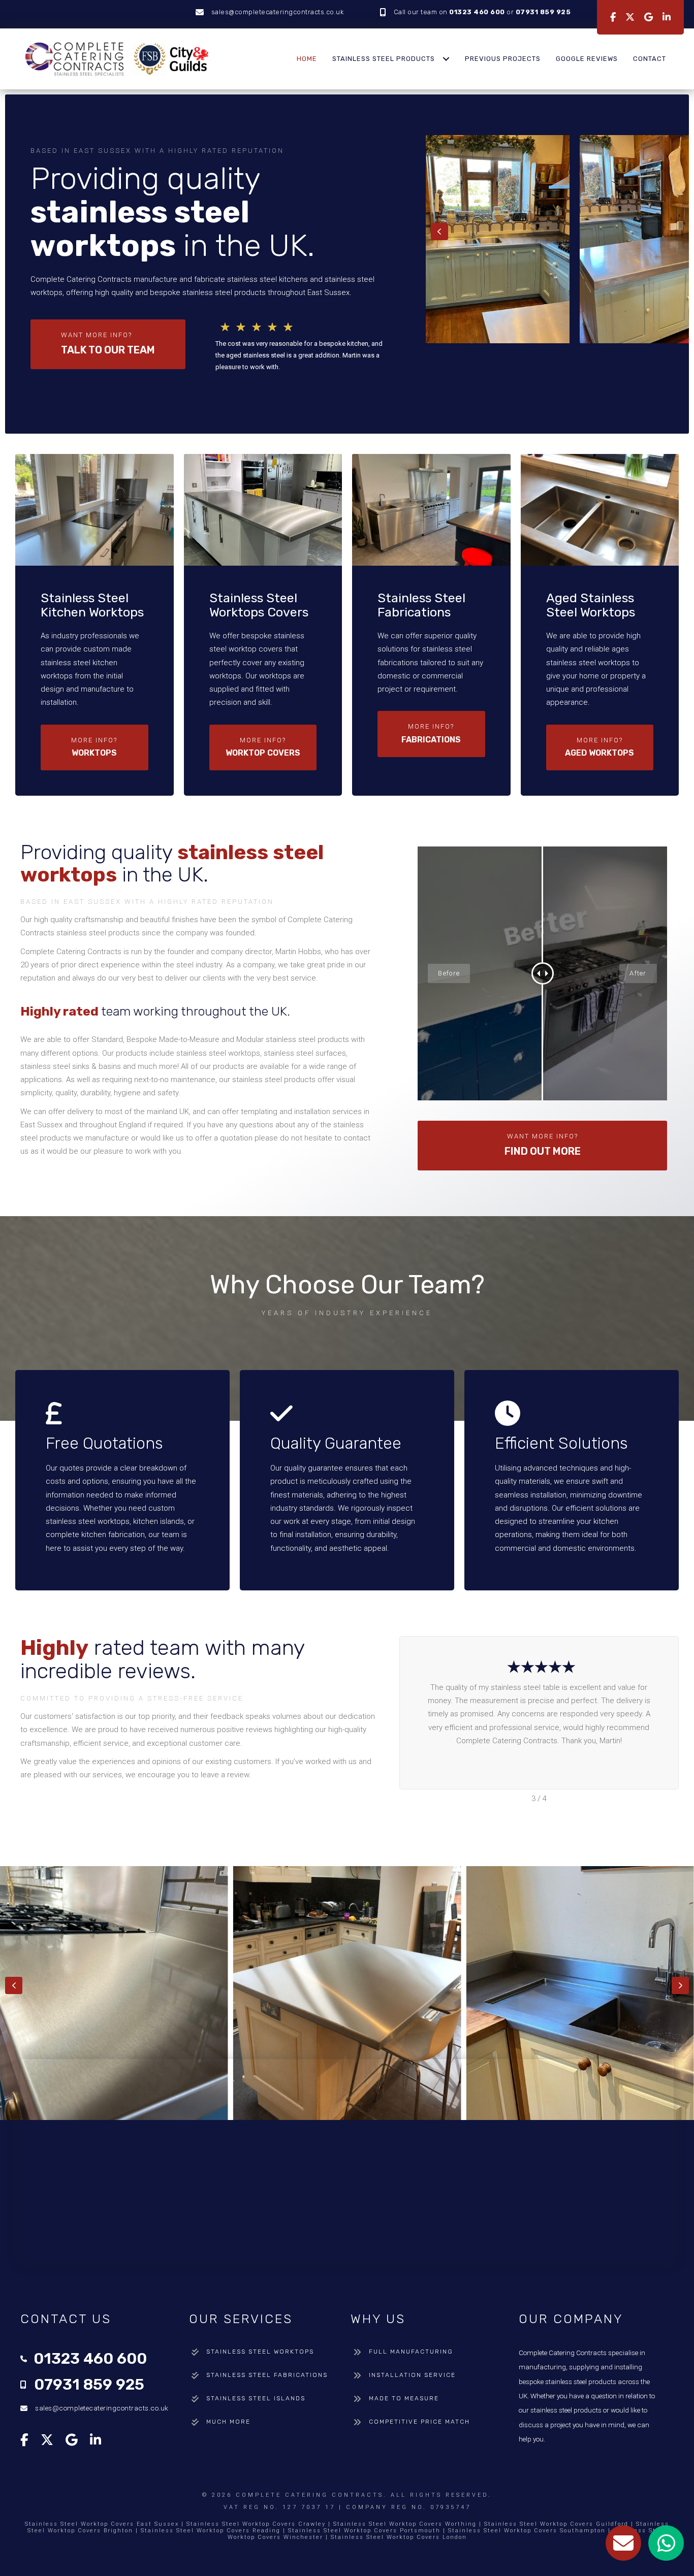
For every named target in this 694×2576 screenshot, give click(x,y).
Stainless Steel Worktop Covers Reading (211, 2531)
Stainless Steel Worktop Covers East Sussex (102, 2524)
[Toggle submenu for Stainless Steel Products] (446, 59)
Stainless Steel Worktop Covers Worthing (405, 2524)
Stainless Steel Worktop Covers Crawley (256, 2524)
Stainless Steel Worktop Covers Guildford (556, 2524)
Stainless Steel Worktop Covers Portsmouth (364, 2531)
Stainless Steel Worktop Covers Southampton (527, 2531)
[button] (108, 344)
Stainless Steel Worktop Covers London (399, 2537)
